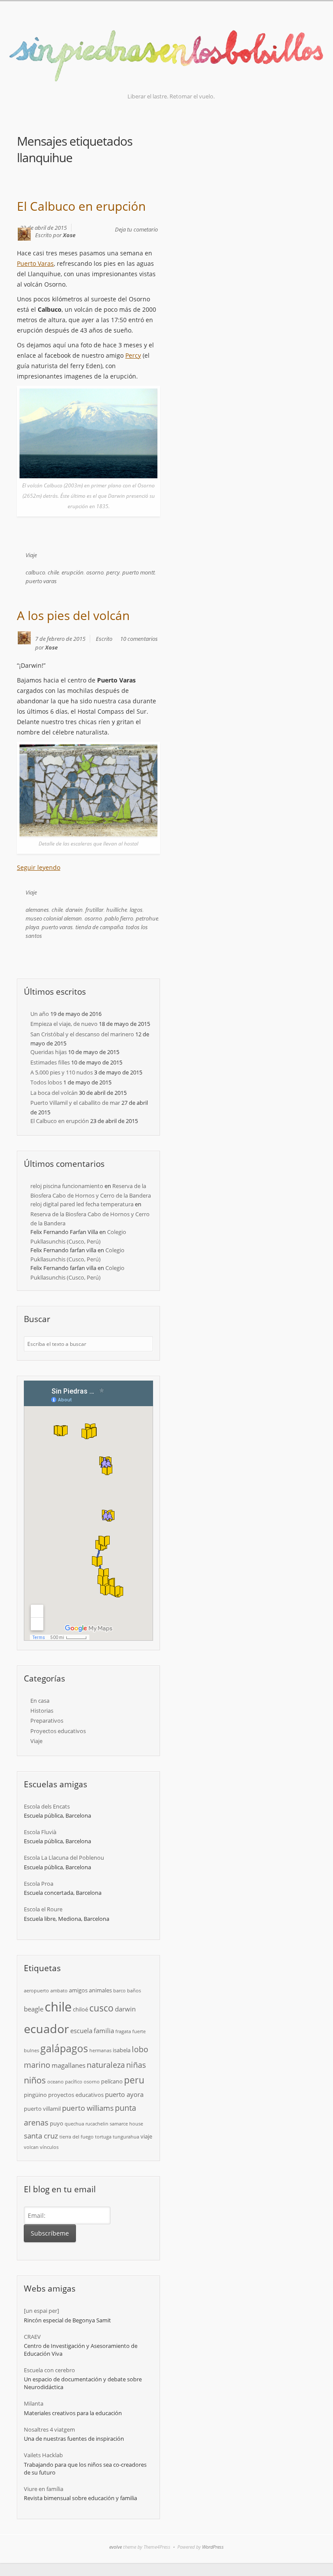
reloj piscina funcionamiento (67, 1186)
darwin (74, 910)
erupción (73, 572)
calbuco (35, 572)
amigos (78, 1990)
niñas (136, 2065)
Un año (40, 1014)
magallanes (69, 2065)
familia (104, 2031)
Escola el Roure (43, 1909)
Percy (133, 355)
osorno (95, 572)
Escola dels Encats (47, 1806)
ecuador (46, 2029)
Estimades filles (50, 1062)
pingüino (35, 2095)
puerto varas (41, 581)
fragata (123, 2031)
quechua (74, 2124)
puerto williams (88, 2108)
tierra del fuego (77, 2137)
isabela (122, 2050)
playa (32, 927)
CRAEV (32, 2337)
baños (134, 1991)
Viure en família (44, 2489)
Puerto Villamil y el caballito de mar (75, 1103)
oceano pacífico (65, 2082)
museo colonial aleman (54, 918)
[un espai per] (41, 2311)
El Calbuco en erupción (81, 206)
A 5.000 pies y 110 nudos (62, 1072)
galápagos (64, 2048)
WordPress (213, 2547)
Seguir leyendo (39, 867)
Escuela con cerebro (49, 2370)
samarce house (126, 2124)
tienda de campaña (99, 927)
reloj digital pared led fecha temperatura (82, 1204)
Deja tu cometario (136, 229)
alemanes (37, 910)
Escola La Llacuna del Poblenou (64, 1858)
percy (113, 572)
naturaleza (106, 2065)
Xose (69, 235)
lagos (136, 910)
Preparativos (47, 1721)
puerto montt (139, 572)
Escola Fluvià (40, 1832)
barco (119, 1991)
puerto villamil (42, 2109)
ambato (59, 1991)
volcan (31, 2147)
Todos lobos (46, 1082)
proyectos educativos (76, 2095)
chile (53, 572)
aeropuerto (36, 1991)
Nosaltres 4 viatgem (49, 2429)
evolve (116, 2547)
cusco (101, 2008)
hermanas (100, 2050)
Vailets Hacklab (43, 2455)
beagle (34, 2009)
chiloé (80, 2009)
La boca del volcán (54, 1093)
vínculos (49, 2147)
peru (134, 2080)
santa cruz (41, 2136)
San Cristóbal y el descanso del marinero (82, 1034)
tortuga (103, 2137)
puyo (57, 2123)
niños (35, 2080)
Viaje (31, 555)
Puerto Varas (35, 263)
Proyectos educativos (58, 1731)
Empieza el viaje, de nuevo (64, 1024)
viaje (146, 2136)
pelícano (112, 2081)
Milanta (34, 2403)
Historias (42, 1711)
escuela (81, 2031)
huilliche (117, 910)
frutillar (95, 910)
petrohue (147, 918)
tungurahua (126, 2137)
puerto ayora (124, 2094)
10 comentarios (139, 639)
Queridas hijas (49, 1052)
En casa (40, 1701)
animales (100, 1990)
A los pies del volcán (73, 615)
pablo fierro (119, 918)
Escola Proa (39, 1884)
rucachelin (97, 2124)
